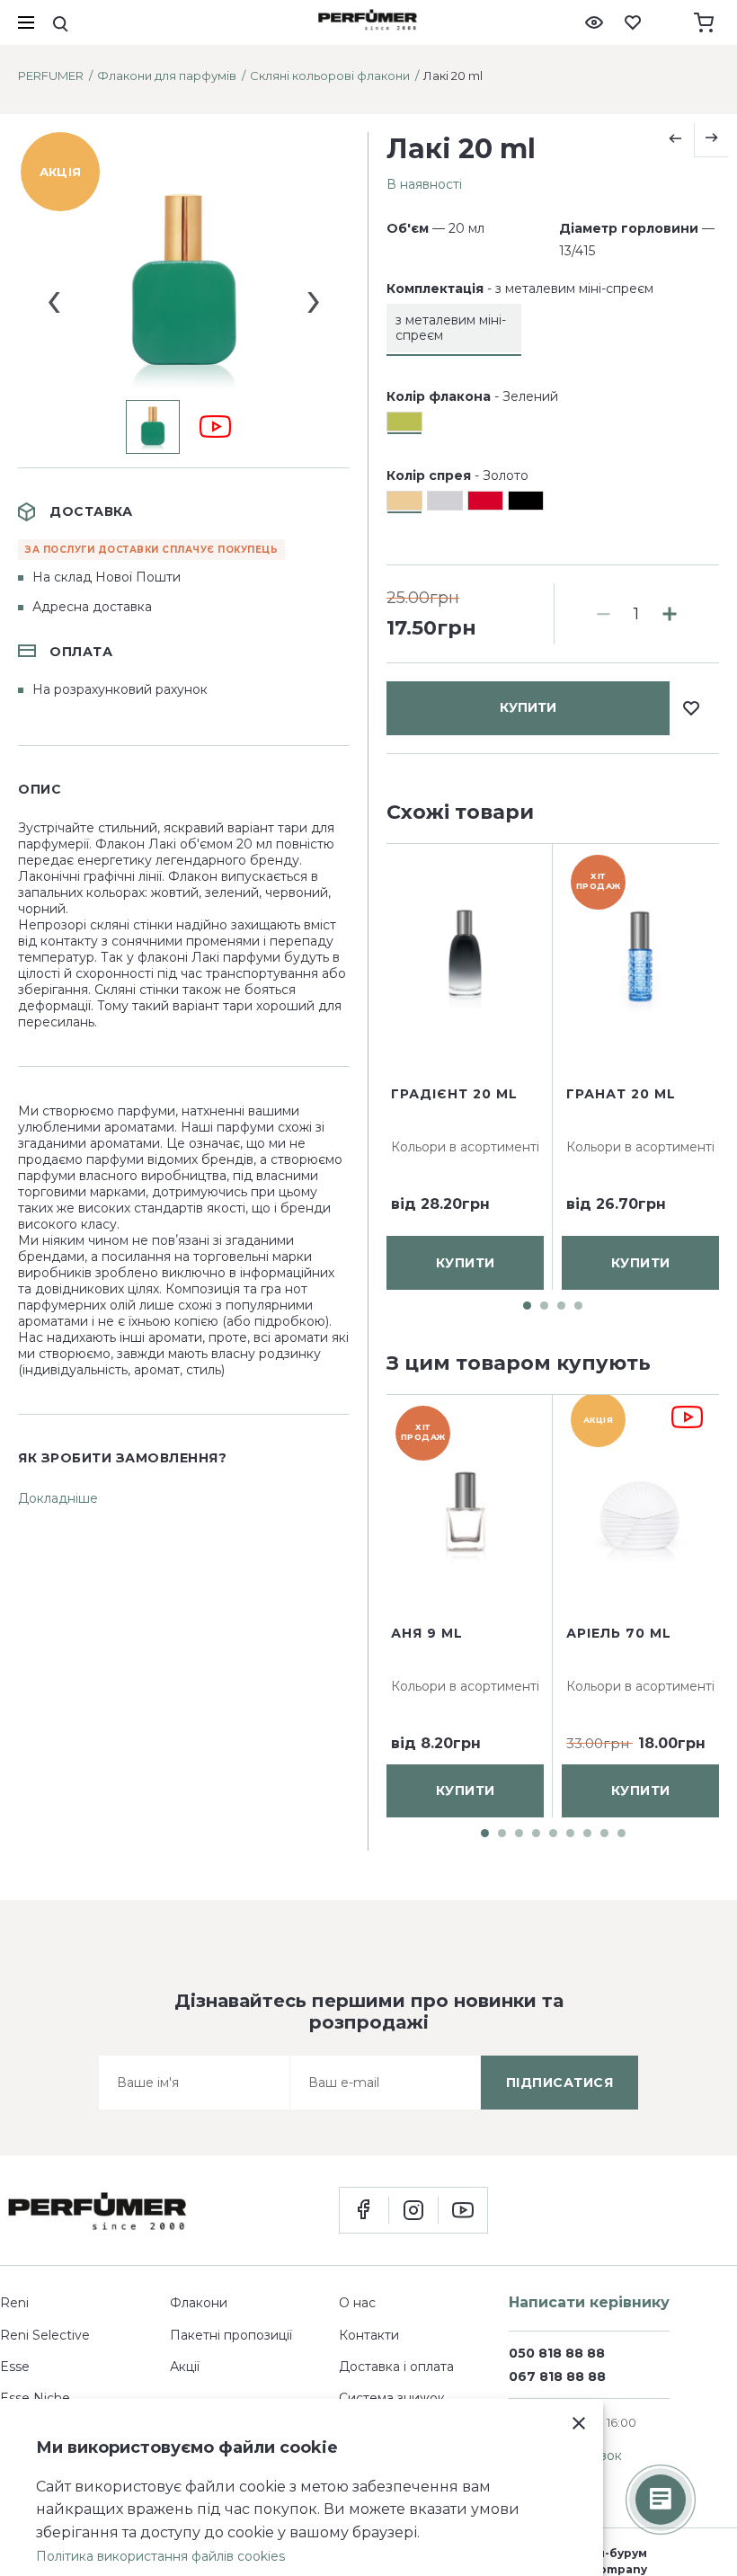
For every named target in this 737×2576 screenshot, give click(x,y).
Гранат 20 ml (621, 1093)
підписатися (560, 2083)
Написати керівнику (589, 2302)
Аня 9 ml (427, 1633)
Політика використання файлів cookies (160, 2556)
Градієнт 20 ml (454, 1093)
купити (528, 707)
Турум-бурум (608, 2553)
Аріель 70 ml (619, 1633)
